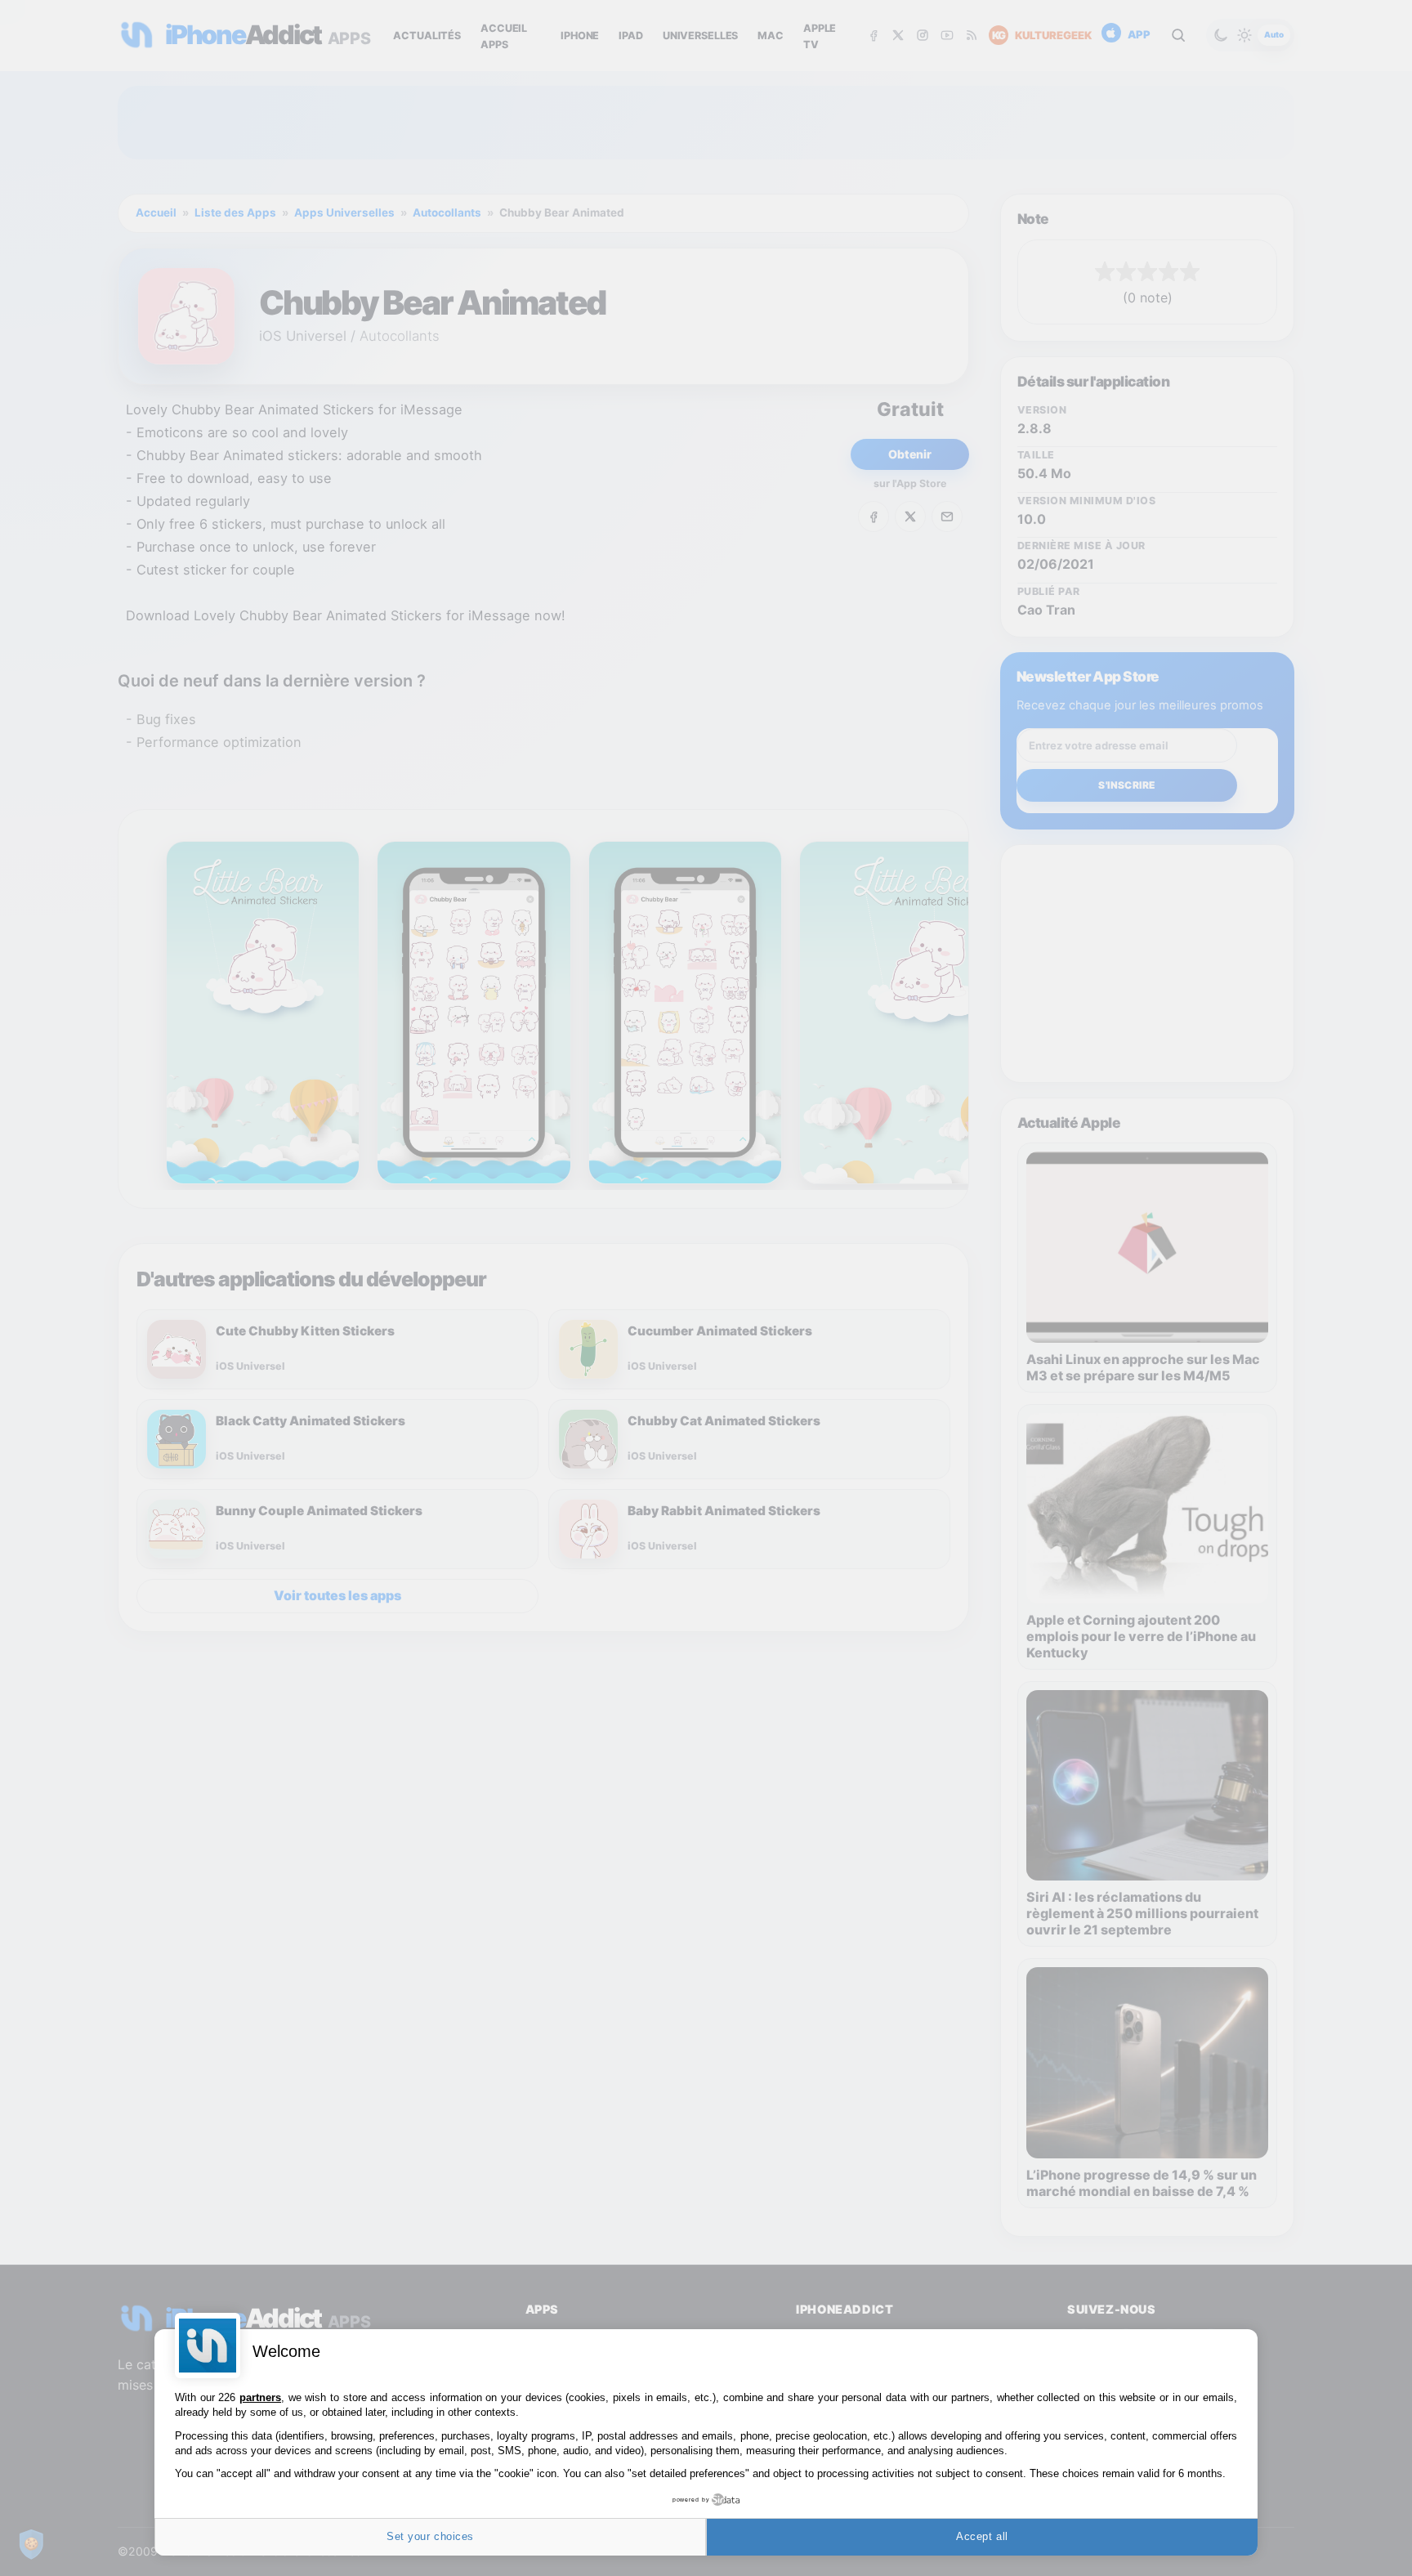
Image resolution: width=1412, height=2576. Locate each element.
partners (260, 2397)
